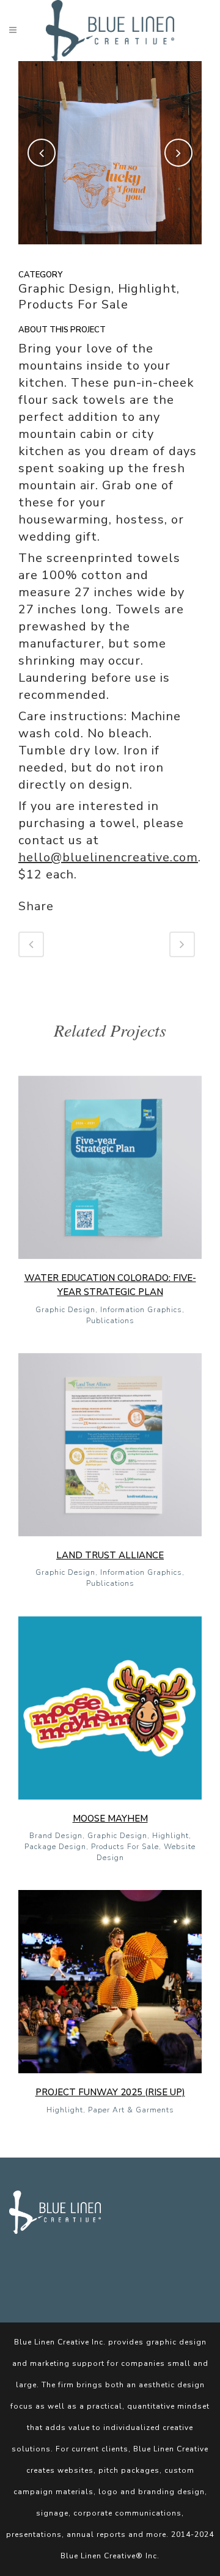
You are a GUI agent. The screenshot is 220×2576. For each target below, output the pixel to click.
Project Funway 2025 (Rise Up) (110, 2092)
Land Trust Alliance (110, 1555)
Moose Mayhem (110, 1819)
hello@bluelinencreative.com (108, 857)
